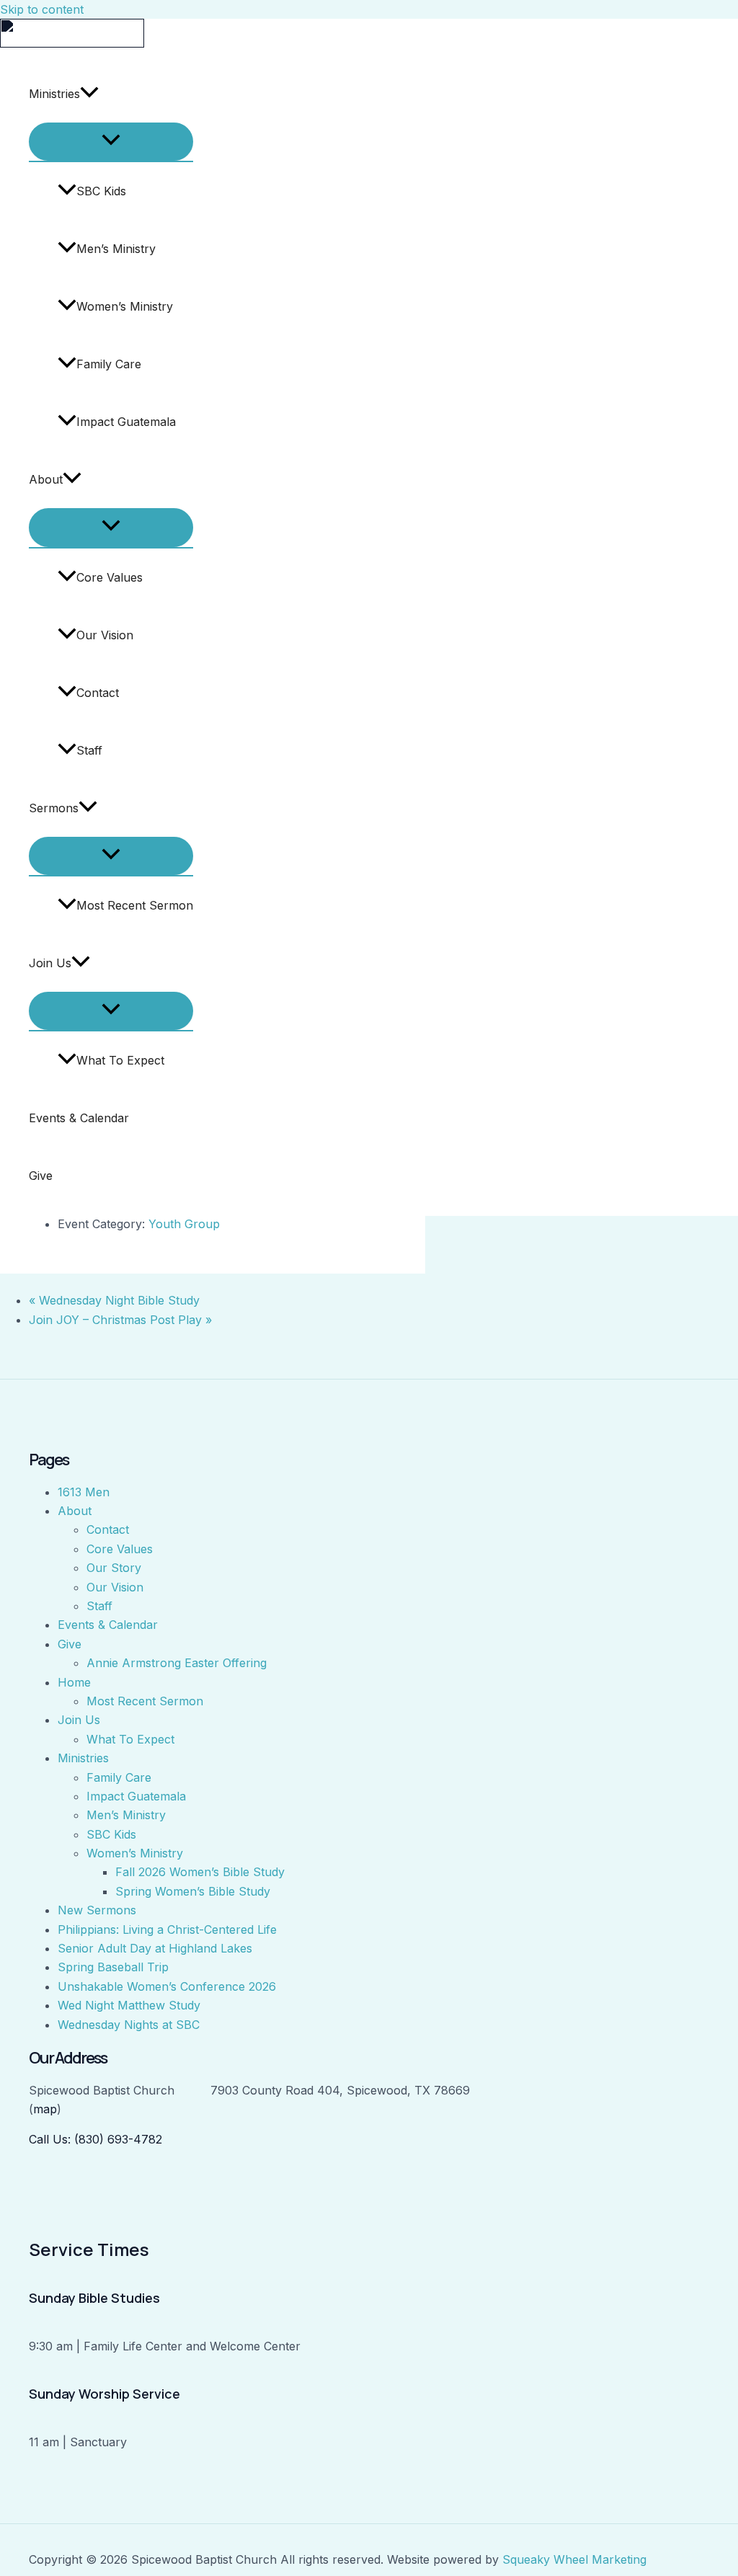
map (45, 2109)
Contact (98, 693)
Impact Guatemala (126, 422)
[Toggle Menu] (111, 142)
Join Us (50, 963)
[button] (89, 94)
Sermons (54, 808)
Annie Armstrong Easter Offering (177, 1663)
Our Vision (105, 635)
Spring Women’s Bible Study (193, 1891)
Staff (89, 750)
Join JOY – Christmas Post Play (120, 1320)
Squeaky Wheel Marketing (574, 2559)
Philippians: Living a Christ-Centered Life (167, 1929)
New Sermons (97, 1910)
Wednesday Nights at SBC (129, 2025)
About (46, 479)
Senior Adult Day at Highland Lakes (155, 1948)
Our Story (114, 1568)
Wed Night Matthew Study (129, 2005)
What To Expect (120, 1060)
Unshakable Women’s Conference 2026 (167, 1986)
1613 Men (84, 1492)
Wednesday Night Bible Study (114, 1300)
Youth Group (184, 1224)
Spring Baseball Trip (113, 1967)
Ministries (54, 94)
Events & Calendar (79, 1118)
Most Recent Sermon (135, 905)
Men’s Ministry (116, 249)
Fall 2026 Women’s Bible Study (200, 1872)
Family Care (109, 364)
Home (74, 1682)
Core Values (110, 577)
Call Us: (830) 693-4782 (95, 2139)
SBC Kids (101, 191)
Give (41, 1176)
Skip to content (42, 9)
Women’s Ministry (125, 306)
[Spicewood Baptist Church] (72, 43)
